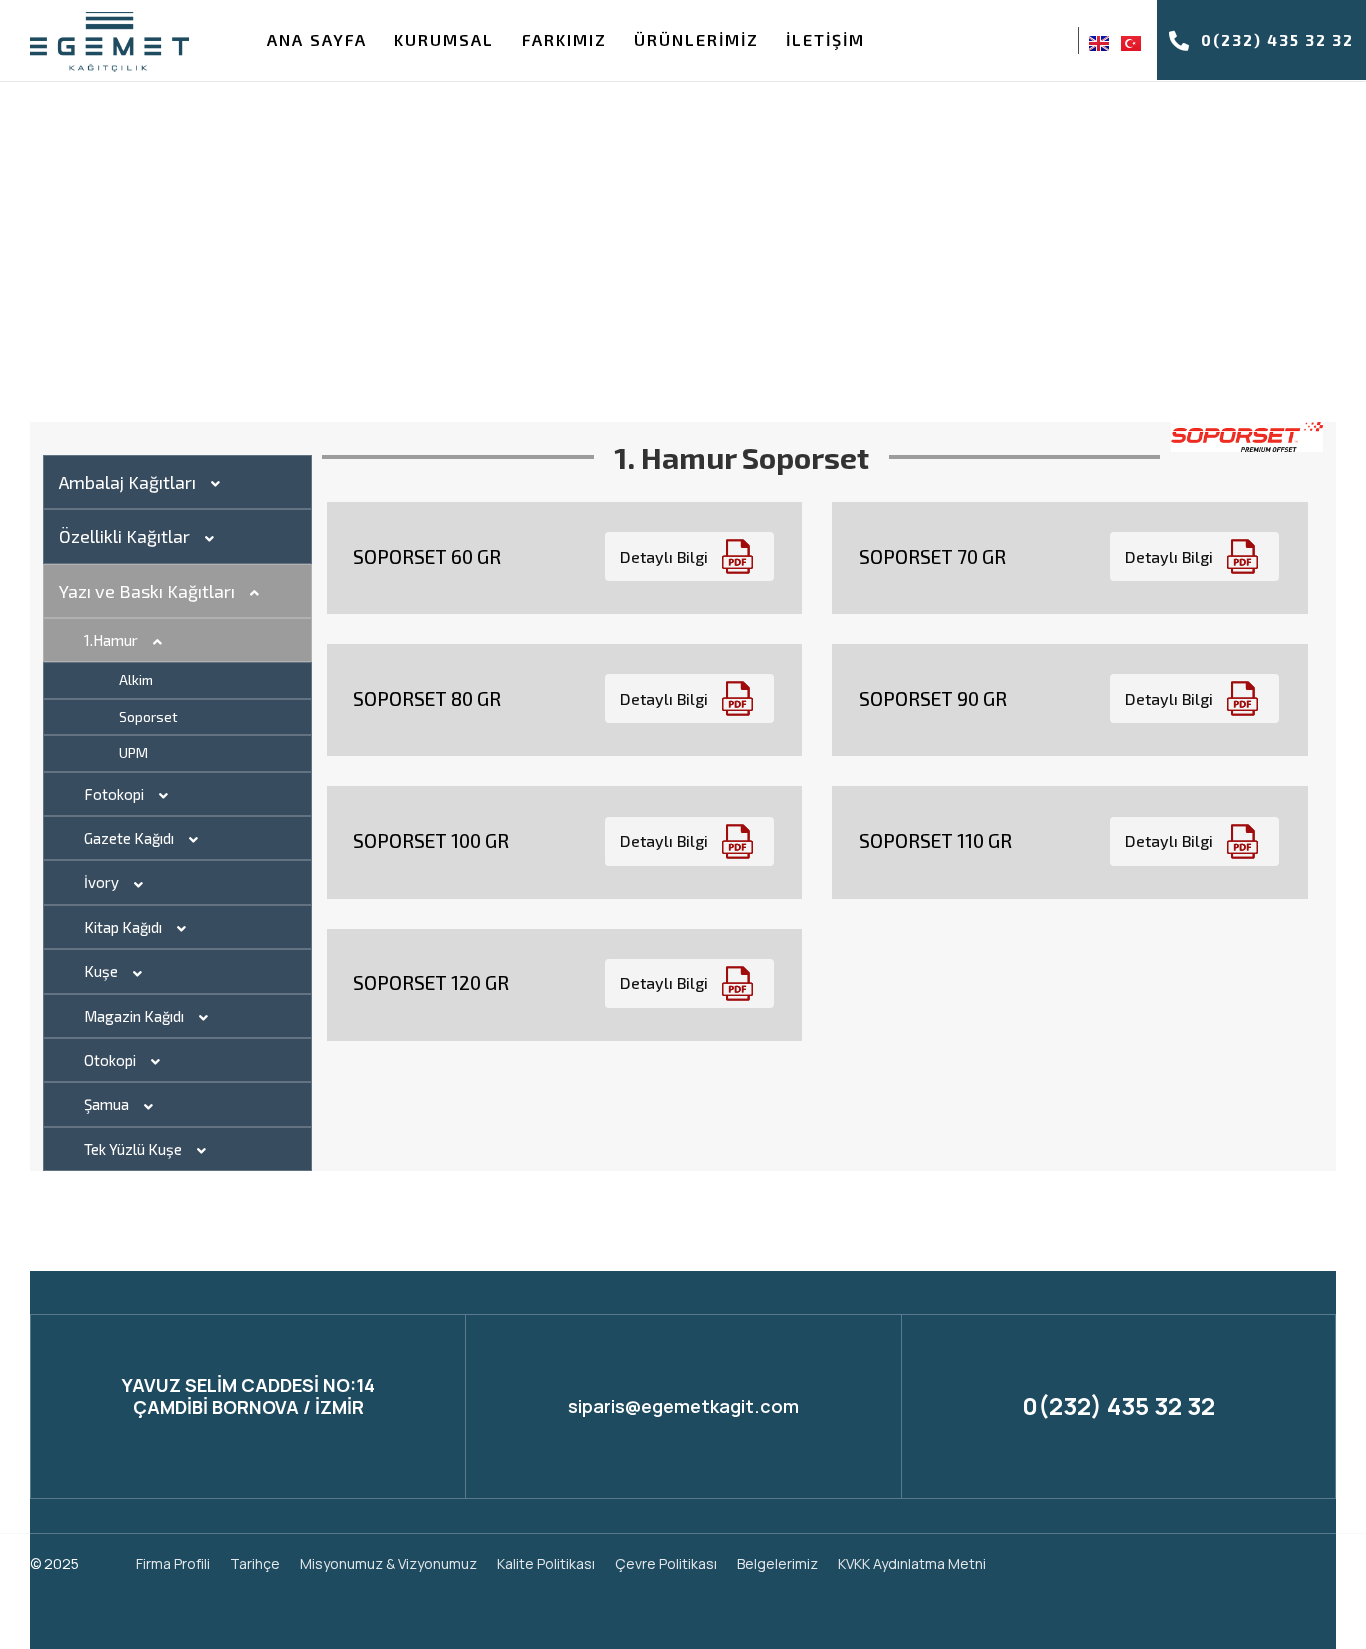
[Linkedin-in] (1276, 1563)
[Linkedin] (1056, 42)
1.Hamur (111, 640)
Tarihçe (255, 1563)
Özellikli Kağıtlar (124, 536)
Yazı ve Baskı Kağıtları (147, 591)
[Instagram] (1028, 42)
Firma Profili (173, 1563)
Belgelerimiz (777, 1563)
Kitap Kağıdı (123, 927)
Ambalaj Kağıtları (127, 482)
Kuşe (101, 971)
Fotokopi (114, 794)
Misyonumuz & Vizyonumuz (388, 1563)
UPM (133, 752)
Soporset (148, 716)
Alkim (136, 679)
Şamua (106, 1104)
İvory (101, 882)
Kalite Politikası (546, 1563)
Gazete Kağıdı (129, 838)
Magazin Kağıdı (134, 1016)
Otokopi (110, 1060)
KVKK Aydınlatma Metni (912, 1563)
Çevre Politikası (666, 1563)
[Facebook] (1000, 42)
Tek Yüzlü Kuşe (133, 1149)
